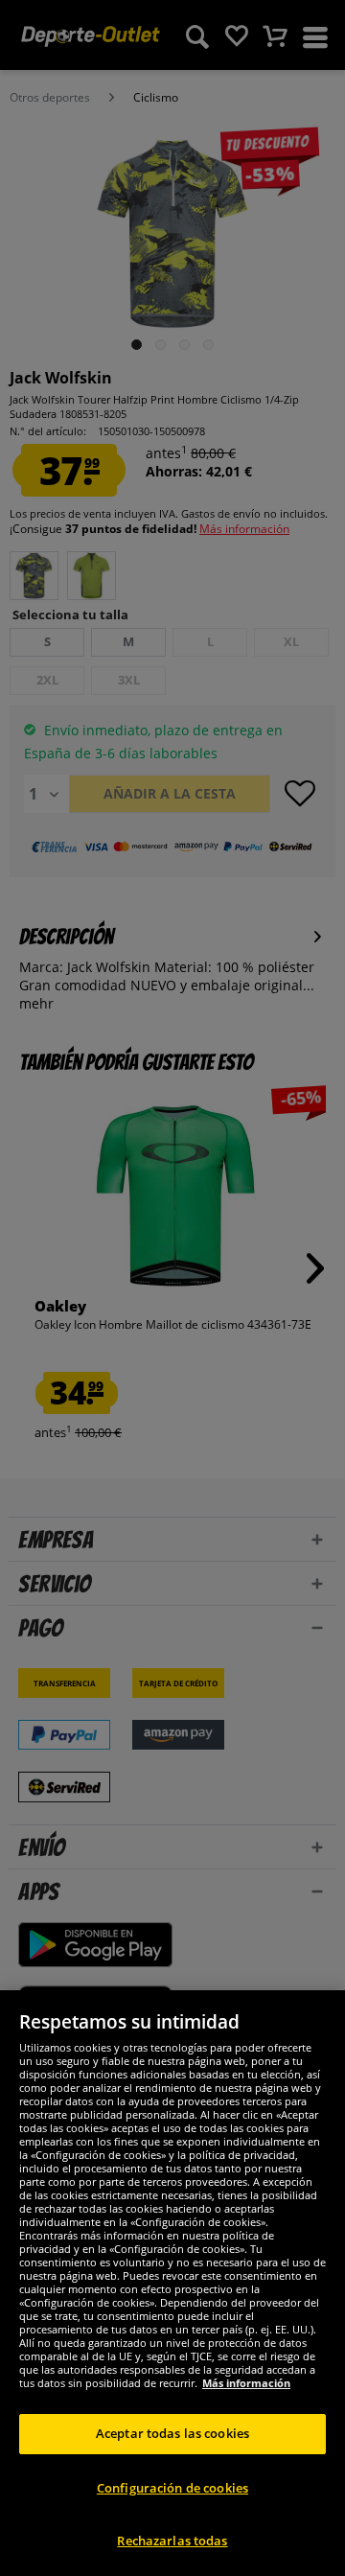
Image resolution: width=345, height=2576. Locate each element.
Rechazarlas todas (172, 2541)
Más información (246, 2383)
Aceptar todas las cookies (172, 2433)
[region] (172, 2283)
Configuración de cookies (172, 2488)
